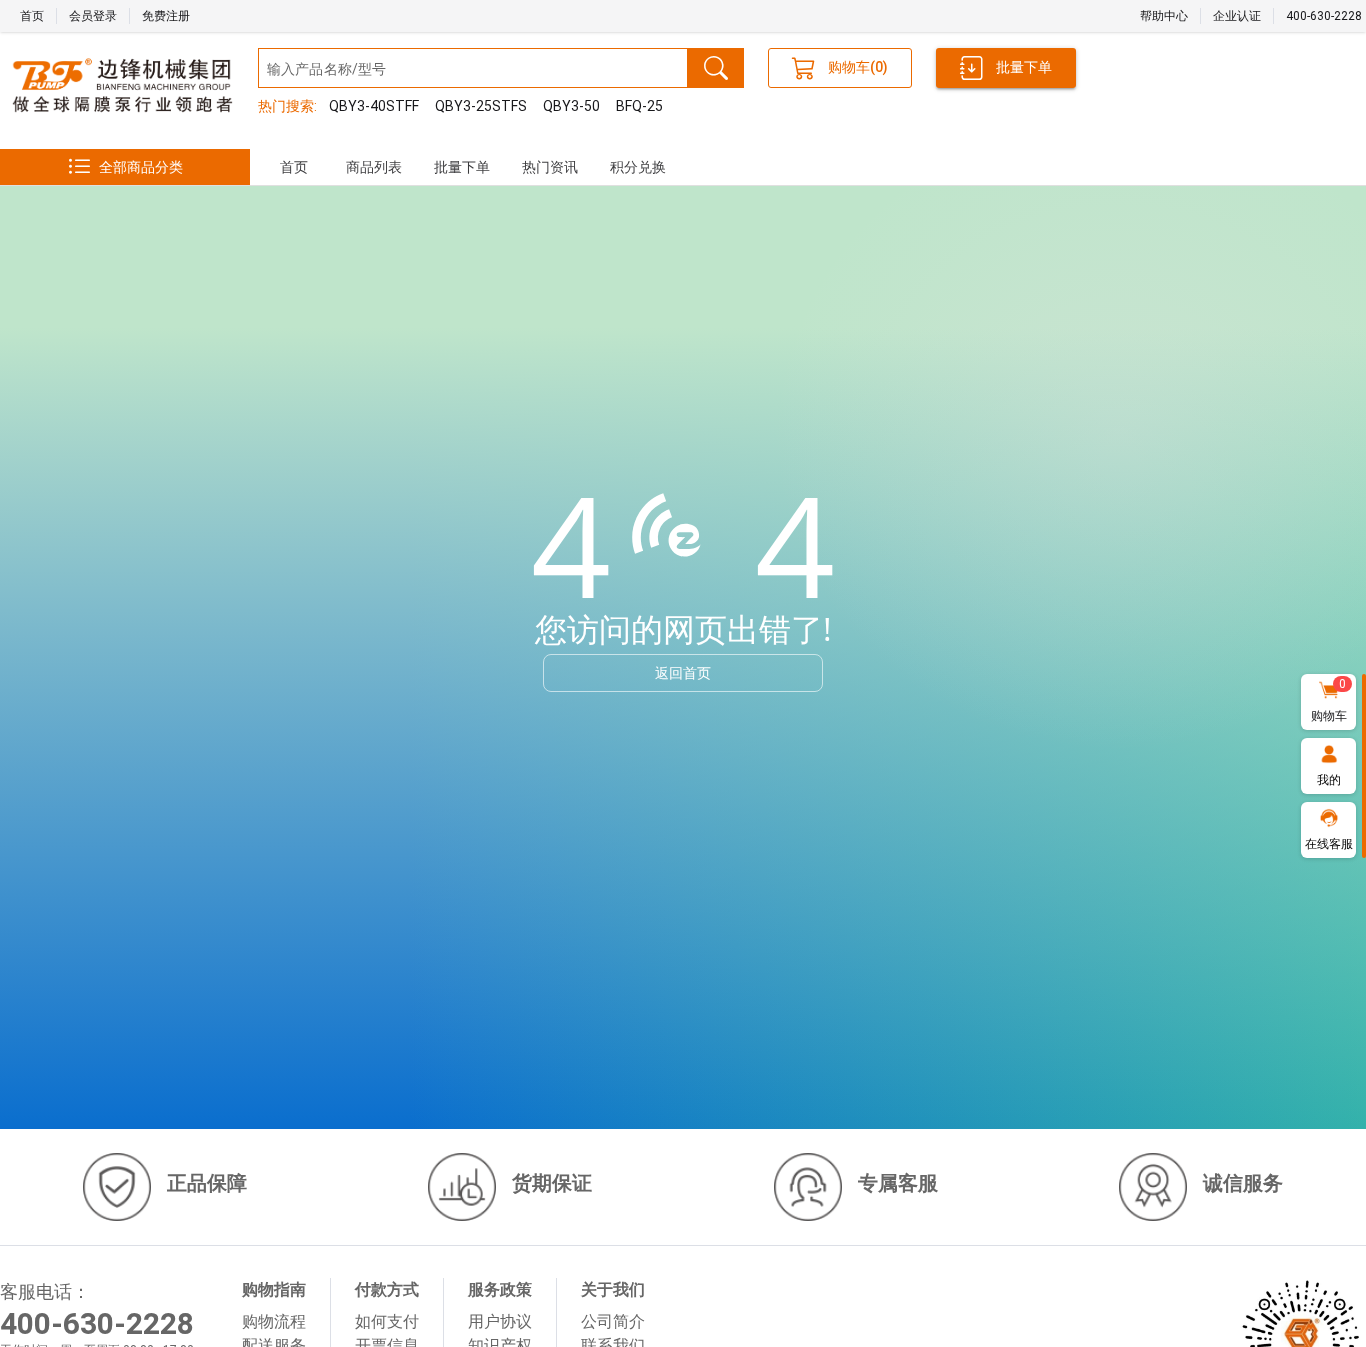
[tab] (294, 167)
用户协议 (500, 1321)
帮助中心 (1164, 16)
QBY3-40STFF (374, 106)
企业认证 (1237, 16)
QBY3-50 (571, 106)
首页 (32, 16)
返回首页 (683, 672)
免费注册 (166, 16)
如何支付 (387, 1321)
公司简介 (613, 1321)
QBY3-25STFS (481, 106)
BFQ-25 (639, 106)
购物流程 (274, 1321)
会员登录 (93, 16)
